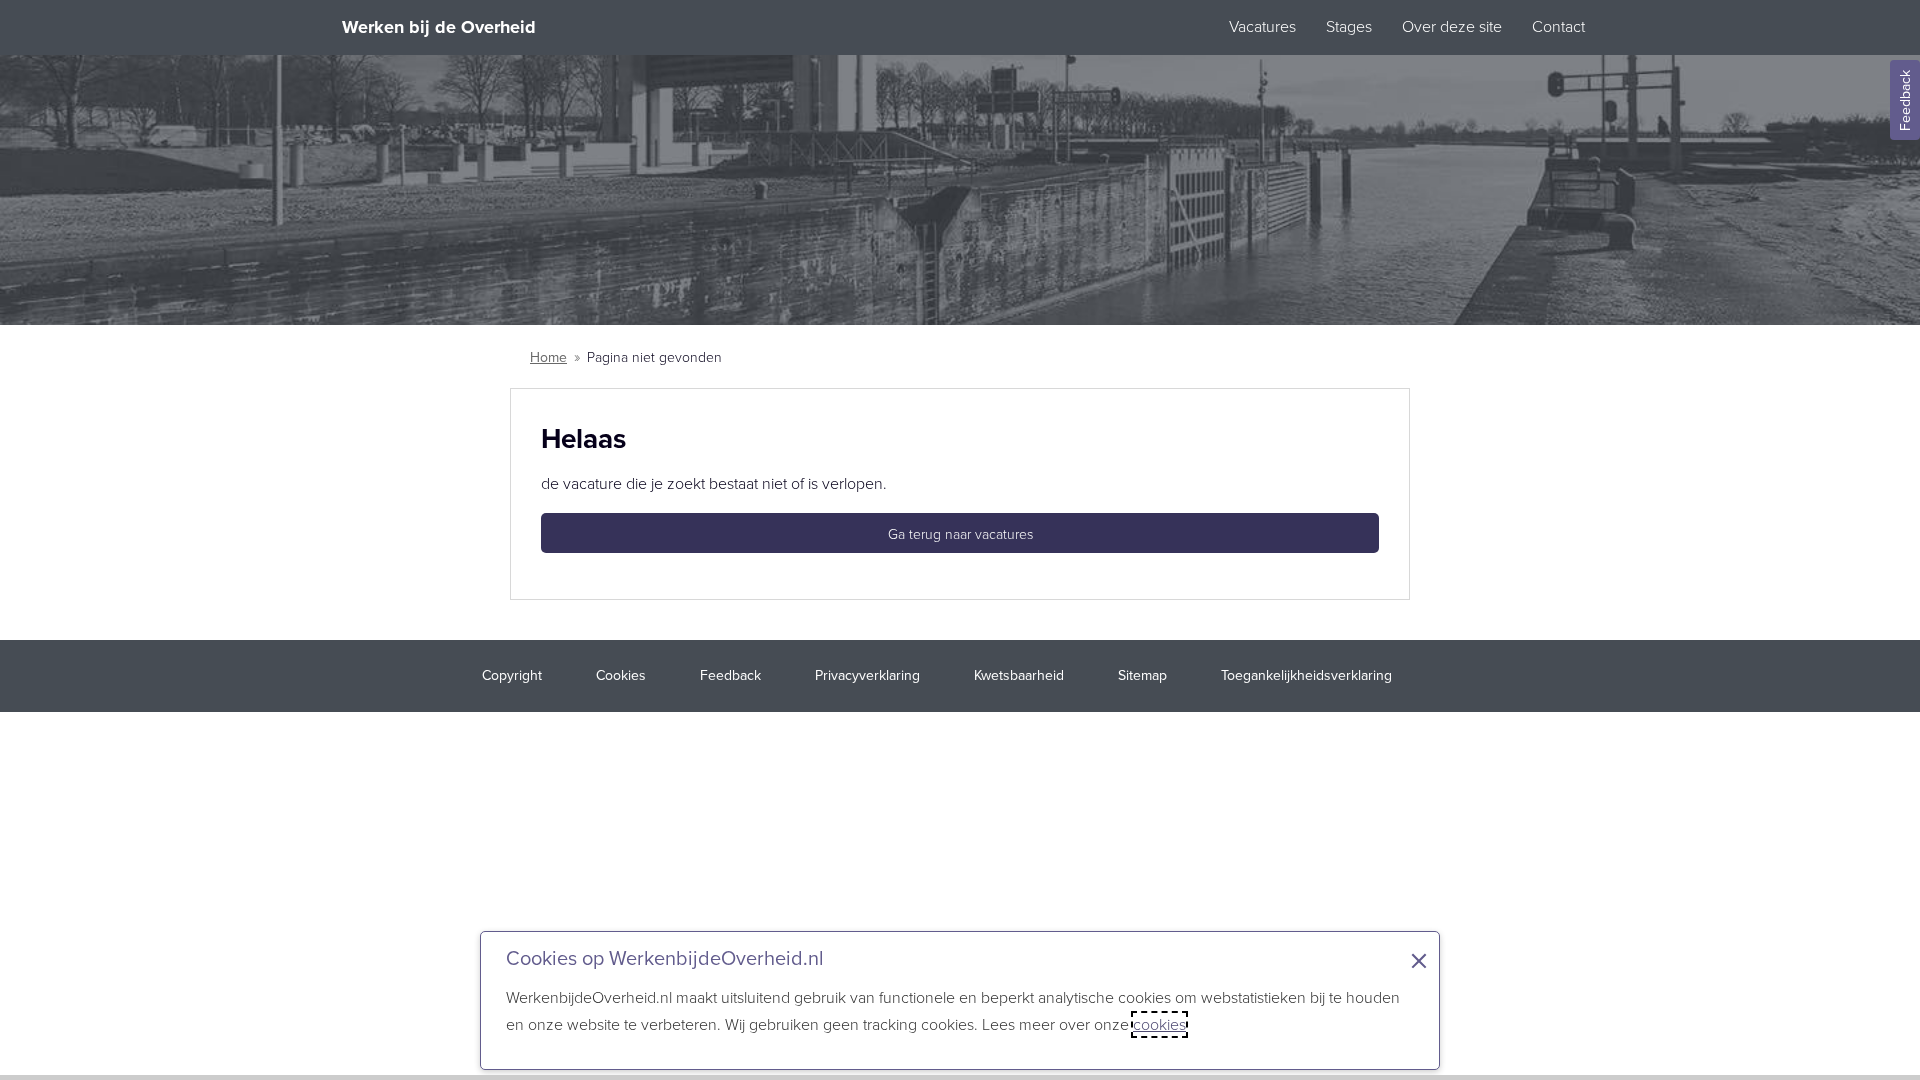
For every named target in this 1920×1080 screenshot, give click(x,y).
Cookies (621, 675)
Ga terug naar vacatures (960, 534)
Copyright (512, 675)
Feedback (1905, 100)
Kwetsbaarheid (1019, 675)
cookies (1159, 1024)
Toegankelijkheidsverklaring (1306, 675)
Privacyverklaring (867, 675)
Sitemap (1142, 675)
